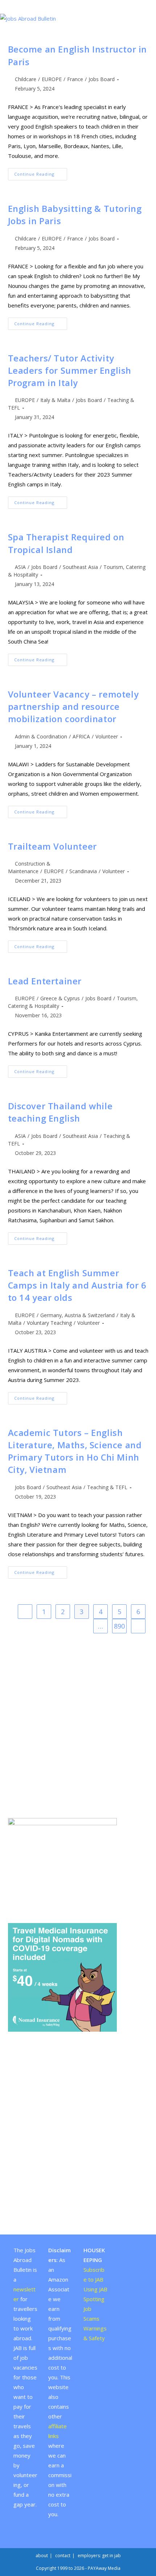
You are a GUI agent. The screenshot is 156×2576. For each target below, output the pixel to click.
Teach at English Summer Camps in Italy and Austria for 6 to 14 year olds (77, 1285)
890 (119, 1626)
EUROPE (52, 79)
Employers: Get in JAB (99, 2556)
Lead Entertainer (45, 981)
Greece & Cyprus (60, 998)
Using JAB (95, 2289)
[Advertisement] (78, 1726)
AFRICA (81, 736)
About (42, 2556)
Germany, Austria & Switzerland (77, 1315)
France (75, 79)
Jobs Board (102, 79)
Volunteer (107, 736)
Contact (63, 2556)
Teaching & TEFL (107, 1487)
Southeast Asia (80, 567)
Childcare (26, 79)
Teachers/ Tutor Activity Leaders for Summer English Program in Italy (70, 371)
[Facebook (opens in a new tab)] (75, 5)
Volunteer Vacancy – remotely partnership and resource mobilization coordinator (73, 707)
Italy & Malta (55, 400)
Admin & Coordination (41, 736)
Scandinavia (83, 871)
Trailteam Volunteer (52, 846)
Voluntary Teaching (49, 1323)
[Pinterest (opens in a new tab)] (82, 5)
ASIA (20, 567)
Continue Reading (41, 175)
